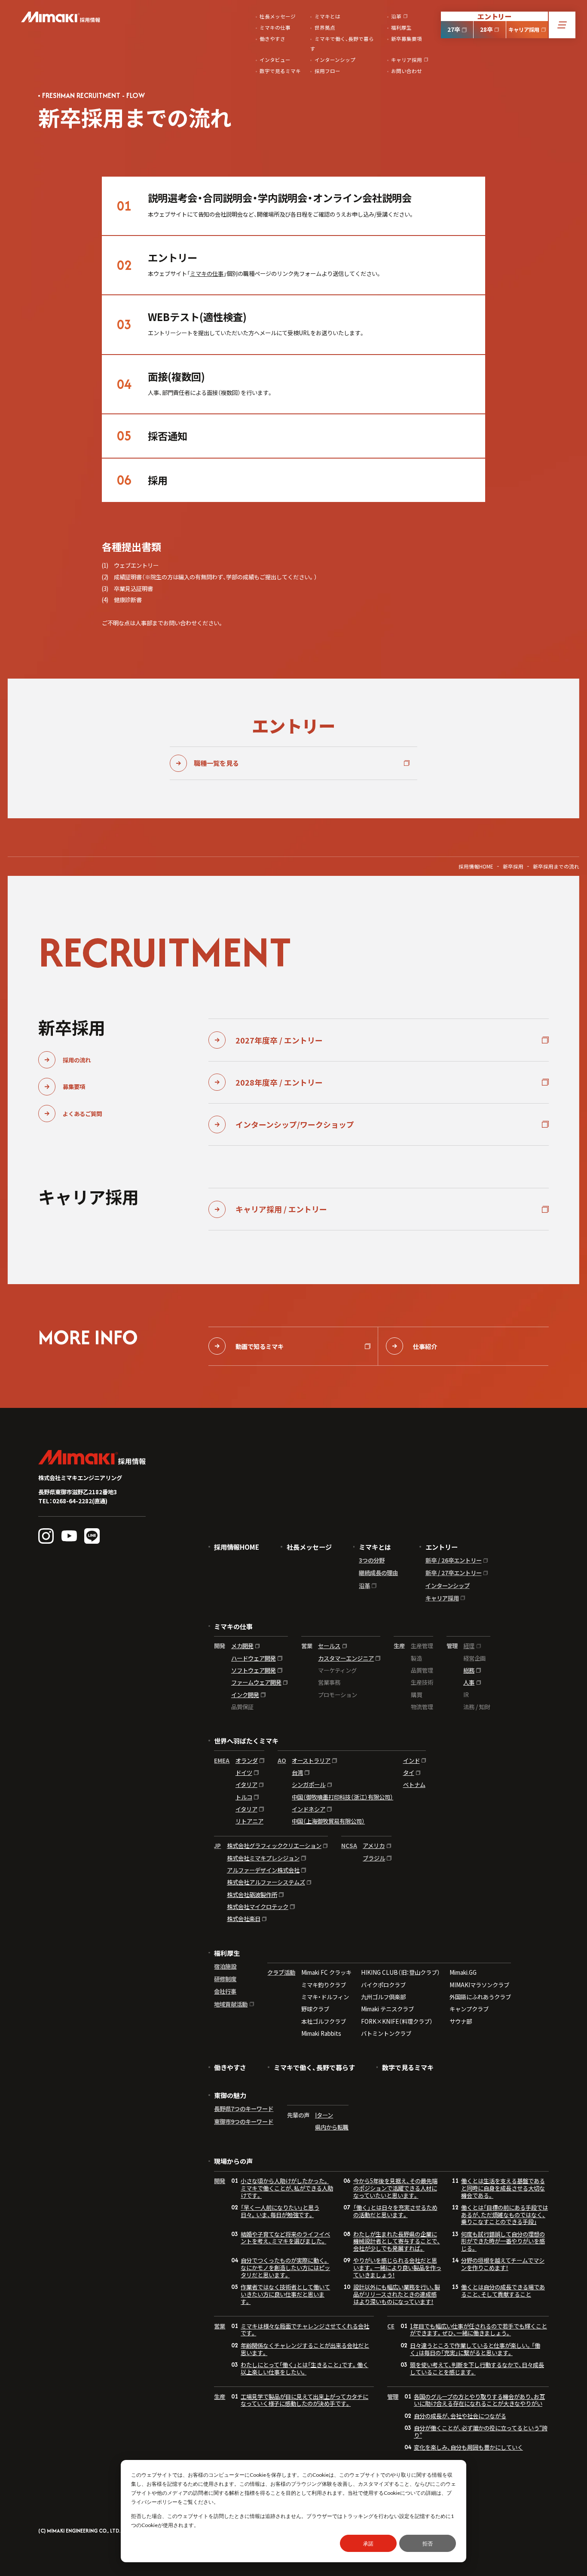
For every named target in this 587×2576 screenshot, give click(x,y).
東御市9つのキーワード (244, 2122)
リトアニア (249, 1821)
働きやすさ (230, 2067)
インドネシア (309, 1809)
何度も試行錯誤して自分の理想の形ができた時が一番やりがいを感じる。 (503, 2241)
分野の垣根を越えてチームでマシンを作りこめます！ (503, 2264)
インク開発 (245, 1695)
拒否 (428, 2544)
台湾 (297, 1773)
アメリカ (374, 1846)
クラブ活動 (281, 1973)
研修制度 (225, 1979)
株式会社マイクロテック (258, 1907)
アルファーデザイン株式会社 (263, 1870)
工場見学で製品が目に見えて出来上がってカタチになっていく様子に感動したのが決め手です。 (304, 2400)
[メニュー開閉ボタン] (562, 25)
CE (391, 2326)
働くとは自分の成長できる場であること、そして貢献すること (503, 2290)
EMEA (222, 1761)
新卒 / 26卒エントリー (454, 1560)
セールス (329, 1646)
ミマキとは (375, 1547)
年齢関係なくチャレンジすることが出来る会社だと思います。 (305, 2349)
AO (282, 1761)
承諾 (368, 2544)
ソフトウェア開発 (254, 1670)
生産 (220, 2397)
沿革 (364, 1586)
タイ (409, 1773)
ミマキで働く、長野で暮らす (314, 2067)
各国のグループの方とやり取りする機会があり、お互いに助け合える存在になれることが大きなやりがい (479, 2400)
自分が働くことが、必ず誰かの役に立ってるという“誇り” (481, 2431)
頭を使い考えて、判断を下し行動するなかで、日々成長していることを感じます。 (477, 2368)
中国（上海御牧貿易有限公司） (328, 1821)
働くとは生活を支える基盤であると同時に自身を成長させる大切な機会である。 (503, 2188)
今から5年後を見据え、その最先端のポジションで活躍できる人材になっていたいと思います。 (395, 2188)
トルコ (244, 1797)
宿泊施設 (225, 1966)
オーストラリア (311, 1761)
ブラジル (374, 1858)
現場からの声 (233, 2161)
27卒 (454, 29)
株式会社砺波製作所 (252, 1895)
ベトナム (414, 1785)
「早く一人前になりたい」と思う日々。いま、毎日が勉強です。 (280, 2211)
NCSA (349, 1846)
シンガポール (309, 1785)
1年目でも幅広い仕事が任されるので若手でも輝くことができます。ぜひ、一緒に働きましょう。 (478, 2330)
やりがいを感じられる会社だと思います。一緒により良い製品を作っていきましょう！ (397, 2267)
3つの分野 (372, 1560)
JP (217, 1846)
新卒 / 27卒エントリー (454, 1573)
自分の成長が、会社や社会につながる (460, 2416)
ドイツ (244, 1773)
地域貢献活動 (231, 2004)
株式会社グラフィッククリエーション (274, 1846)
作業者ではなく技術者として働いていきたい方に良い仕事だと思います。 (285, 2294)
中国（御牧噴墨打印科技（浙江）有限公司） (342, 1797)
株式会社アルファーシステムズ (266, 1882)
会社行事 (225, 1991)
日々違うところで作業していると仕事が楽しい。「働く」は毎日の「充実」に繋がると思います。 (475, 2349)
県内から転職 (332, 2127)
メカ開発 (242, 1646)
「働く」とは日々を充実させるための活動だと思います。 (395, 2211)
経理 (469, 1646)
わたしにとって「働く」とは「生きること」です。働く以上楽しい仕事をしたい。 (304, 2368)
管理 (393, 2397)
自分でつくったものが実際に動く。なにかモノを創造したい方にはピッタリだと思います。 (285, 2267)
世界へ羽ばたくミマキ (246, 1741)
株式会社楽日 (244, 1919)
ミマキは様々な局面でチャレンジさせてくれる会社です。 (305, 2330)
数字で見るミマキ (408, 2067)
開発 (220, 2181)
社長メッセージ (309, 1547)
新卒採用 (513, 866)
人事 (469, 1682)
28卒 (486, 29)
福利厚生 (227, 1953)
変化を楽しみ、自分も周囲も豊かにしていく (468, 2447)
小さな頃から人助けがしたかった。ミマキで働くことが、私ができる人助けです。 (287, 2188)
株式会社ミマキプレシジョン (263, 1858)
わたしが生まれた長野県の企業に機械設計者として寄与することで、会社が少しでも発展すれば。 (397, 2241)
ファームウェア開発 (256, 1682)
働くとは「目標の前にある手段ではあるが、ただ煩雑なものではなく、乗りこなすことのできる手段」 (504, 2215)
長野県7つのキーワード (244, 2109)
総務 (469, 1670)
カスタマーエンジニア (346, 1658)
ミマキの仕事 (207, 273)
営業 (220, 2326)
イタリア (246, 1785)
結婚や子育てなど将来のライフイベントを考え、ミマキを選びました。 (285, 2238)
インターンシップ (448, 1586)
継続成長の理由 (378, 1573)
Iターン (324, 2115)
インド (411, 1761)
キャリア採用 (524, 30)
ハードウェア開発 (254, 1658)
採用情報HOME (476, 866)
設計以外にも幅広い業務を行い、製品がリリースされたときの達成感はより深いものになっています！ (397, 2294)
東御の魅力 (230, 2095)
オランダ (247, 1761)
